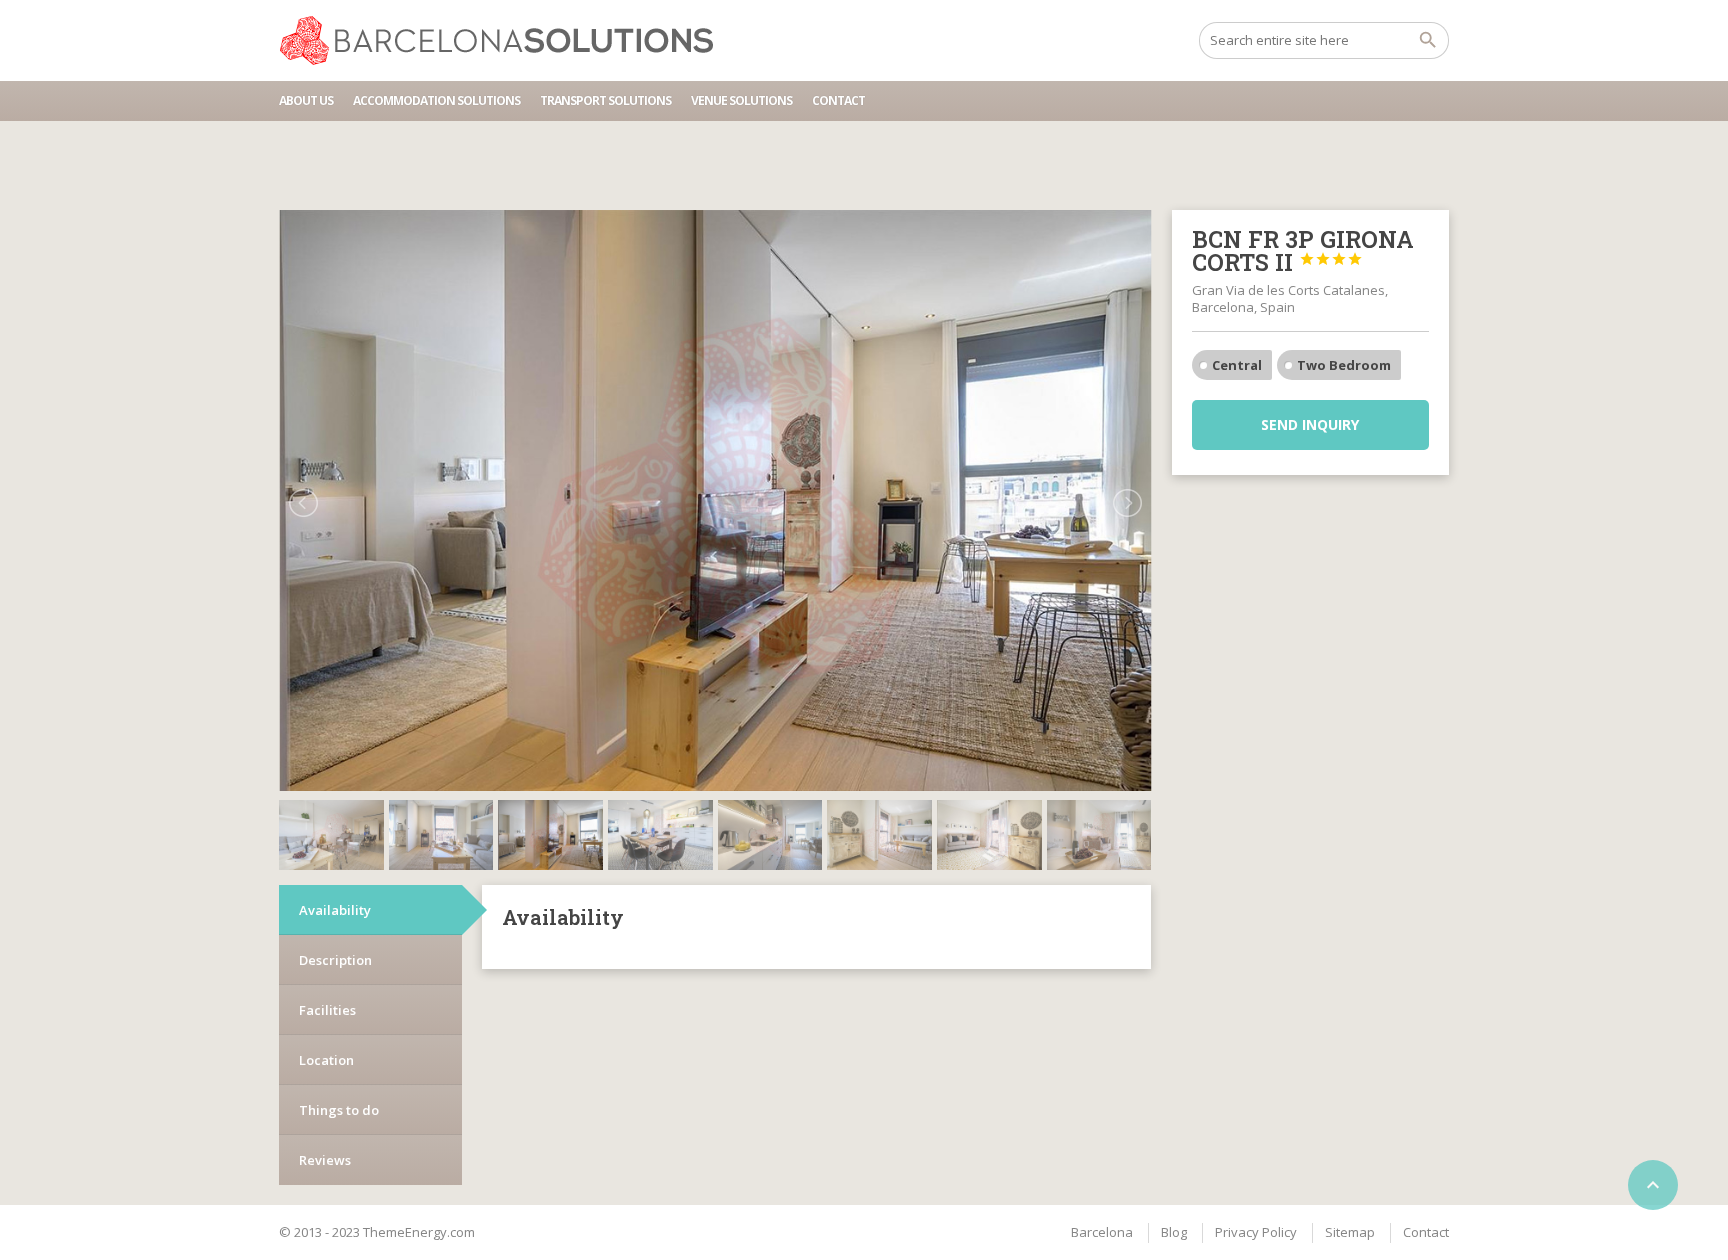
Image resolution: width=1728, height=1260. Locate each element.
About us (306, 100)
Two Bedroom (1344, 365)
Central (1237, 365)
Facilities (327, 1010)
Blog (1174, 1232)
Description (335, 960)
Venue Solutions (741, 100)
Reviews (325, 1160)
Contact (838, 100)
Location (326, 1060)
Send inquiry (1310, 424)
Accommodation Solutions (436, 100)
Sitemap (1350, 1232)
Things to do (339, 1110)
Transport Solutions (605, 100)
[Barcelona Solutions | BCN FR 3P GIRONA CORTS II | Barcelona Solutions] (505, 40)
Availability (335, 910)
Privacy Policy (1256, 1232)
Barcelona (1102, 1232)
